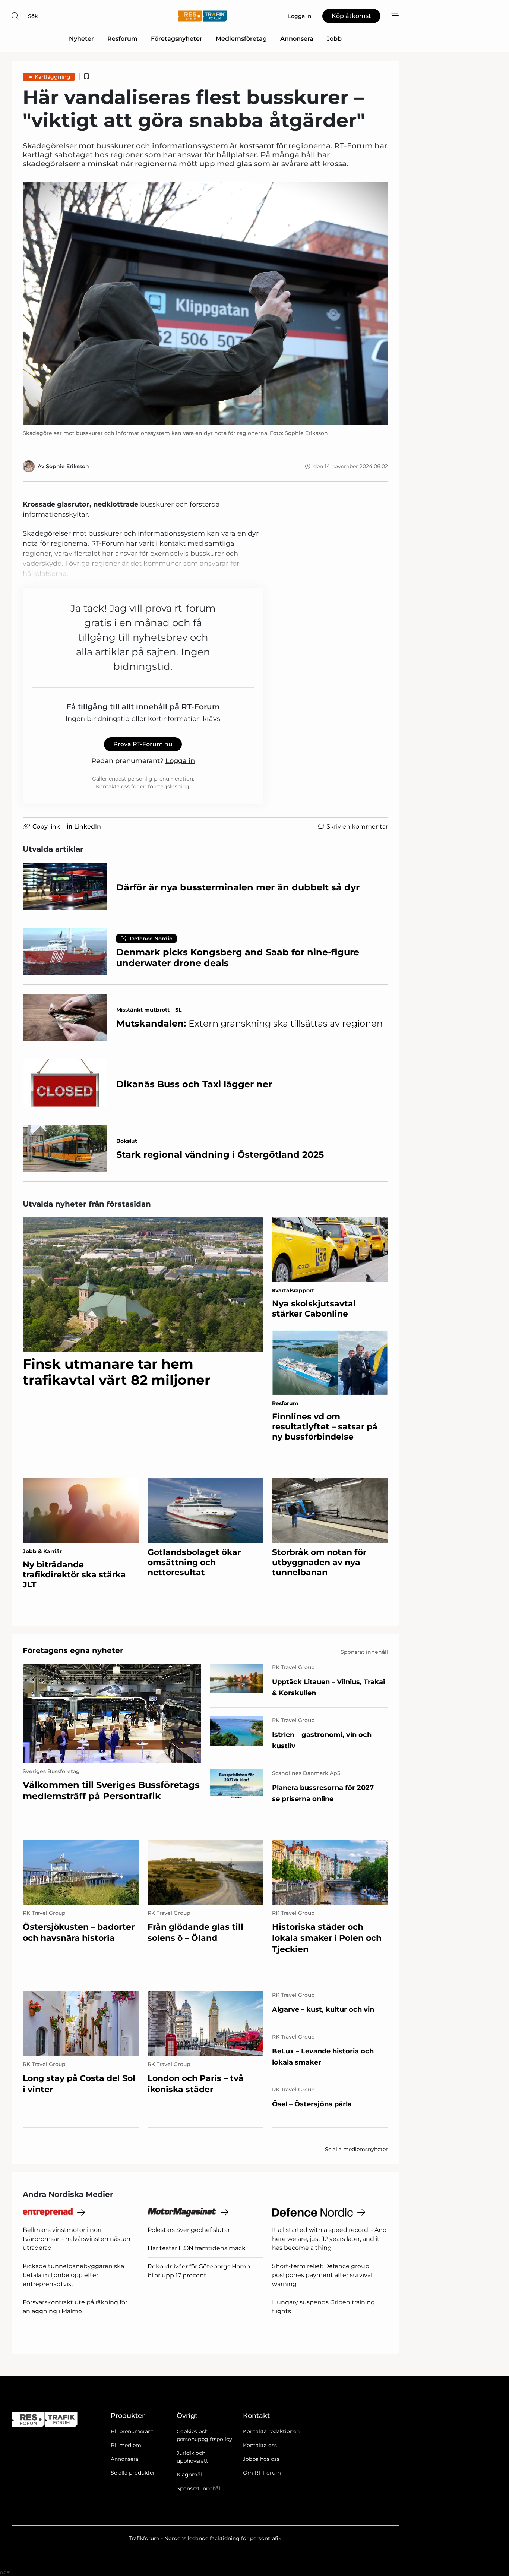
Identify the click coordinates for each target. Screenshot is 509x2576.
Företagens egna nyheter (73, 1650)
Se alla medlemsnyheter (356, 2149)
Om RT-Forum (262, 2473)
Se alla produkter (133, 2473)
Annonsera (297, 39)
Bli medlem (126, 2445)
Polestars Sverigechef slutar (189, 2230)
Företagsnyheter (177, 39)
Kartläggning (53, 77)
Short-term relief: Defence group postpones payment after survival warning (322, 2275)
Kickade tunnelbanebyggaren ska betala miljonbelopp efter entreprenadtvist (73, 2275)
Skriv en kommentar (357, 827)
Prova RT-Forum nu (143, 744)
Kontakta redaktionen (271, 2431)
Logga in (180, 761)
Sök (33, 16)
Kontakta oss (260, 2445)
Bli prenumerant (132, 2431)
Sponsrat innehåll (199, 2488)
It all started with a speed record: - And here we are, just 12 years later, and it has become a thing (329, 2239)
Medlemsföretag (241, 39)
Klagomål (189, 2475)
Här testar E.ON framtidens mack (197, 2248)
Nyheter (81, 39)
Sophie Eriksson (67, 466)
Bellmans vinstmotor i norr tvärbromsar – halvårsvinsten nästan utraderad (77, 2239)
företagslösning (169, 786)
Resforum (122, 39)
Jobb (334, 39)
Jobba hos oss (261, 2459)
